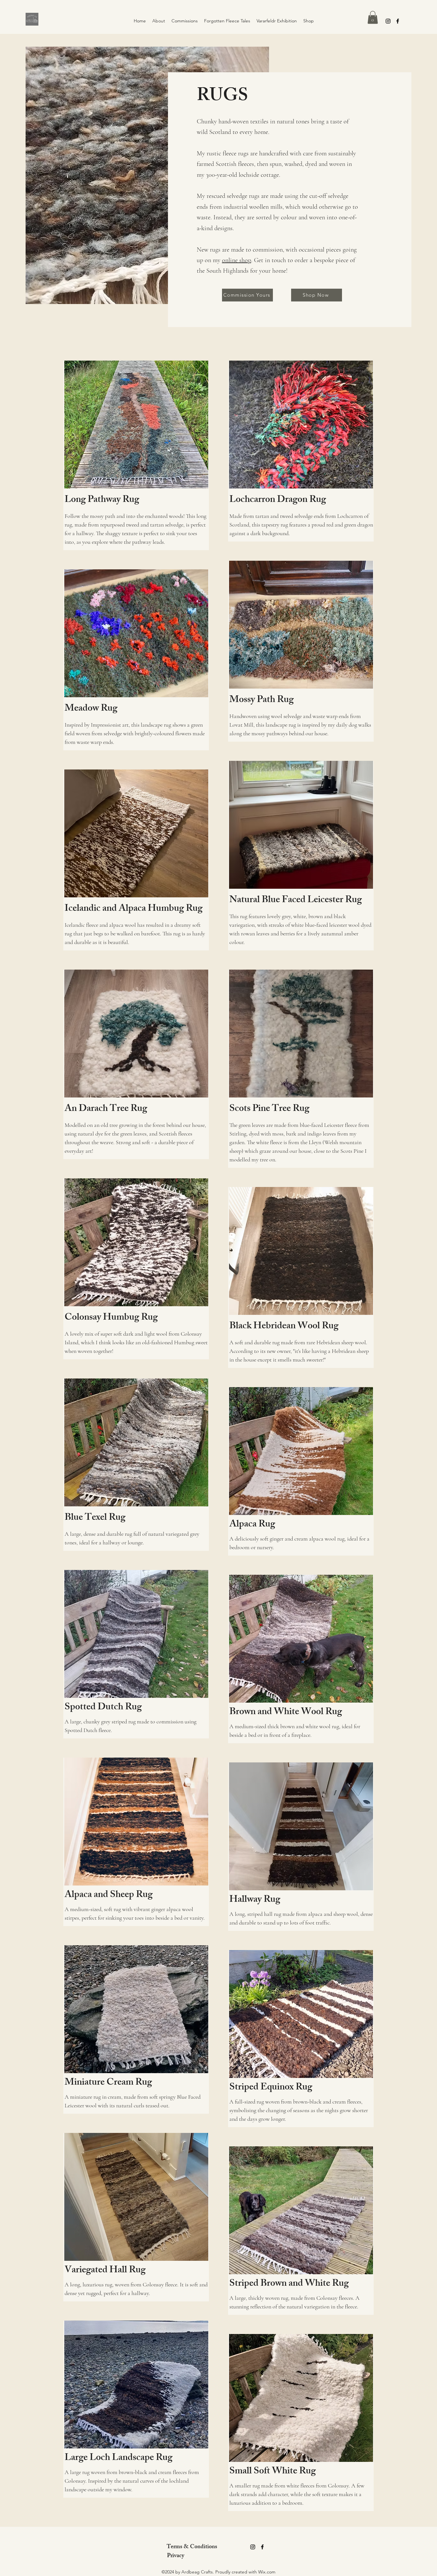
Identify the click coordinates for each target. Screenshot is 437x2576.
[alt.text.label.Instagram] (388, 21)
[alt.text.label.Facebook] (398, 21)
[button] (373, 17)
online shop (237, 260)
